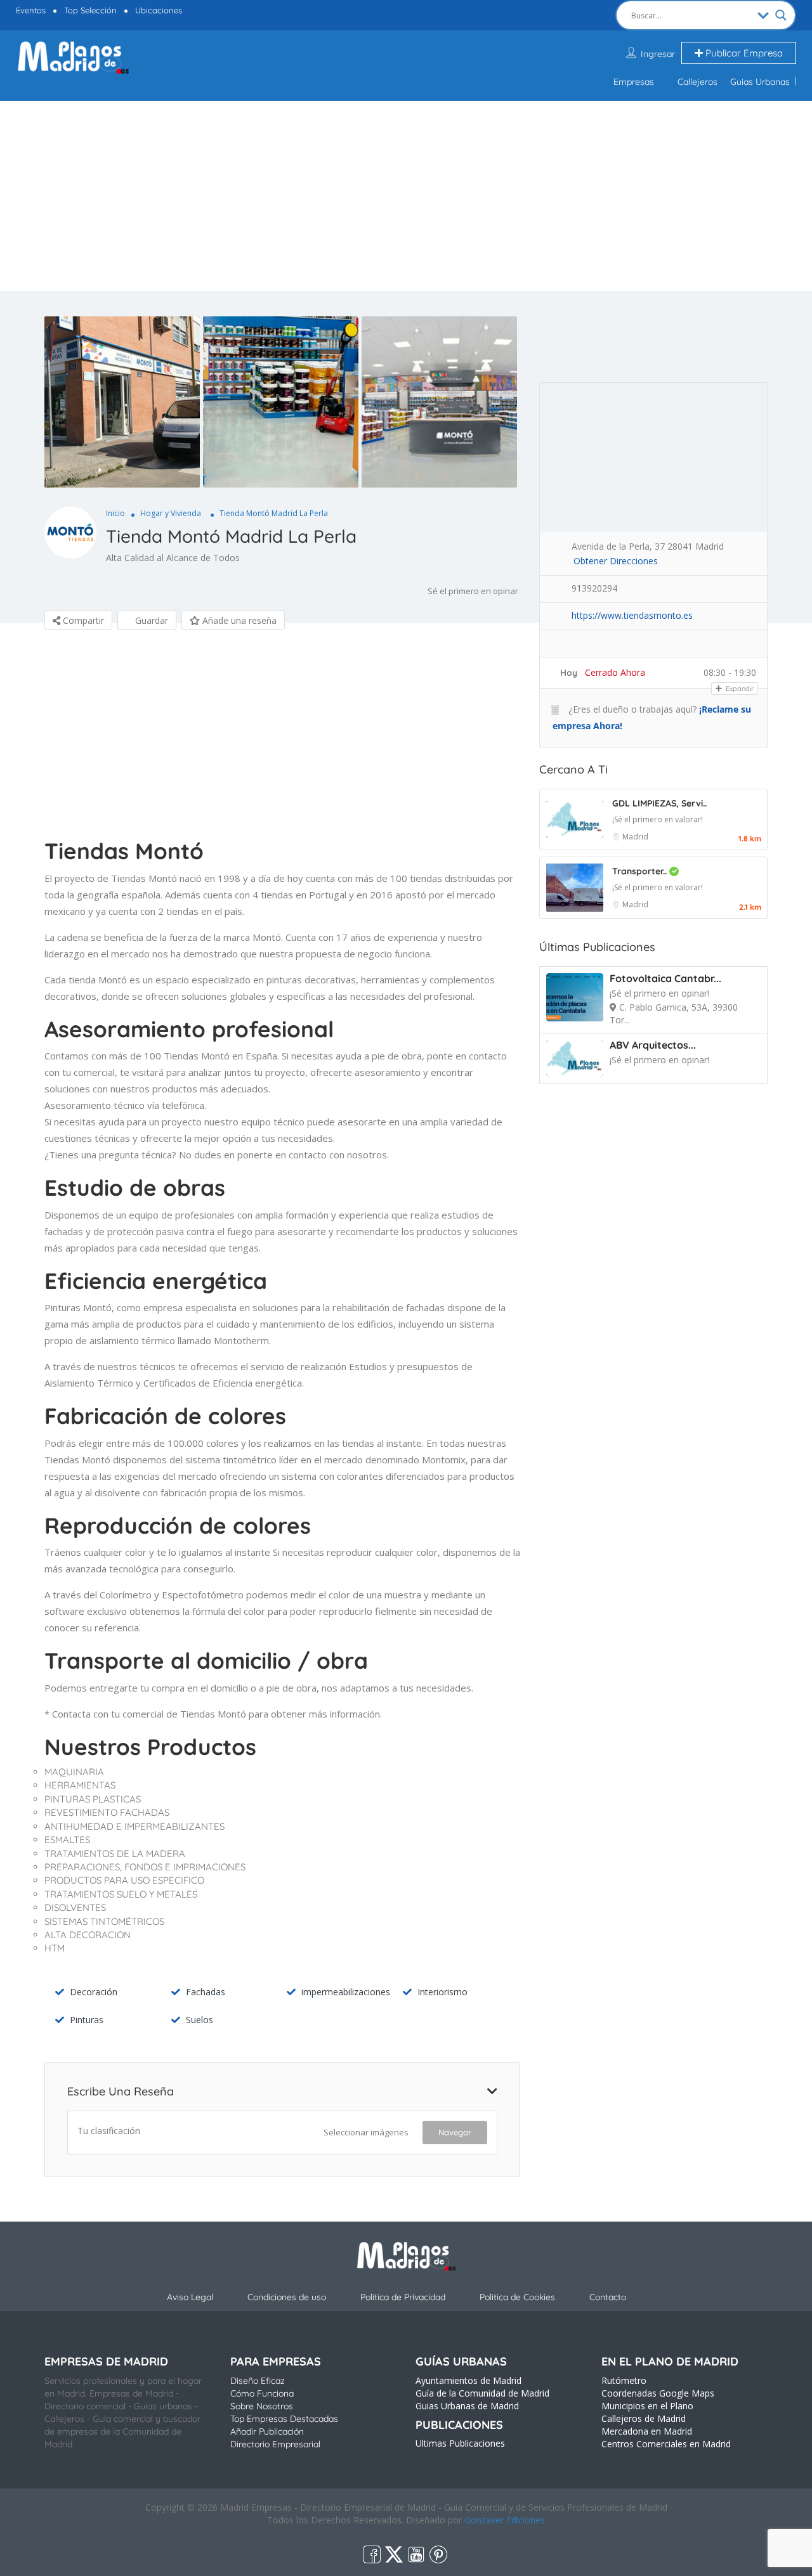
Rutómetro (624, 2380)
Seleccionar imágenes (366, 2132)
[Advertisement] (406, 196)
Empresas (634, 82)
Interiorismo (442, 1992)
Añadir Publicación (267, 2431)
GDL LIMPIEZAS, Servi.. (659, 803)
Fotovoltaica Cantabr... (665, 978)
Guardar (150, 620)
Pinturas (87, 2020)
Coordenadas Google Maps (658, 2393)
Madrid (635, 837)
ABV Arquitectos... (653, 1045)
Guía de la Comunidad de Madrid (482, 2393)
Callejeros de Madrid (644, 2418)
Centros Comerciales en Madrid (666, 2444)
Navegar (455, 2132)
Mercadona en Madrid (647, 2431)
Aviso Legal (190, 2297)
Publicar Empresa (743, 53)
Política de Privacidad (403, 2297)
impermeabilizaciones (346, 1992)
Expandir (739, 689)
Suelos (200, 2020)
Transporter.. (641, 871)
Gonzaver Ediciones (505, 2520)
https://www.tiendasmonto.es (632, 615)
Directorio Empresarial (275, 2444)
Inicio (115, 513)
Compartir (82, 620)
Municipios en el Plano (647, 2406)
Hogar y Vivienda (171, 513)
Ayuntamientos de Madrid (468, 2380)
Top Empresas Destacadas (284, 2419)
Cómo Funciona (262, 2393)
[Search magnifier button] (781, 15)
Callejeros (697, 82)
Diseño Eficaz (258, 2381)
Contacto (608, 2297)
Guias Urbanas (760, 82)
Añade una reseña (238, 620)
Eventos (31, 10)
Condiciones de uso (287, 2297)
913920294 (594, 588)
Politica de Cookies (517, 2297)
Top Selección (90, 10)
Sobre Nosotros (262, 2406)
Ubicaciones (159, 10)
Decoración (94, 1992)
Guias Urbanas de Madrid (467, 2406)
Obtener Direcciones (616, 561)
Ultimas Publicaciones (460, 2443)
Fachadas (206, 1992)
